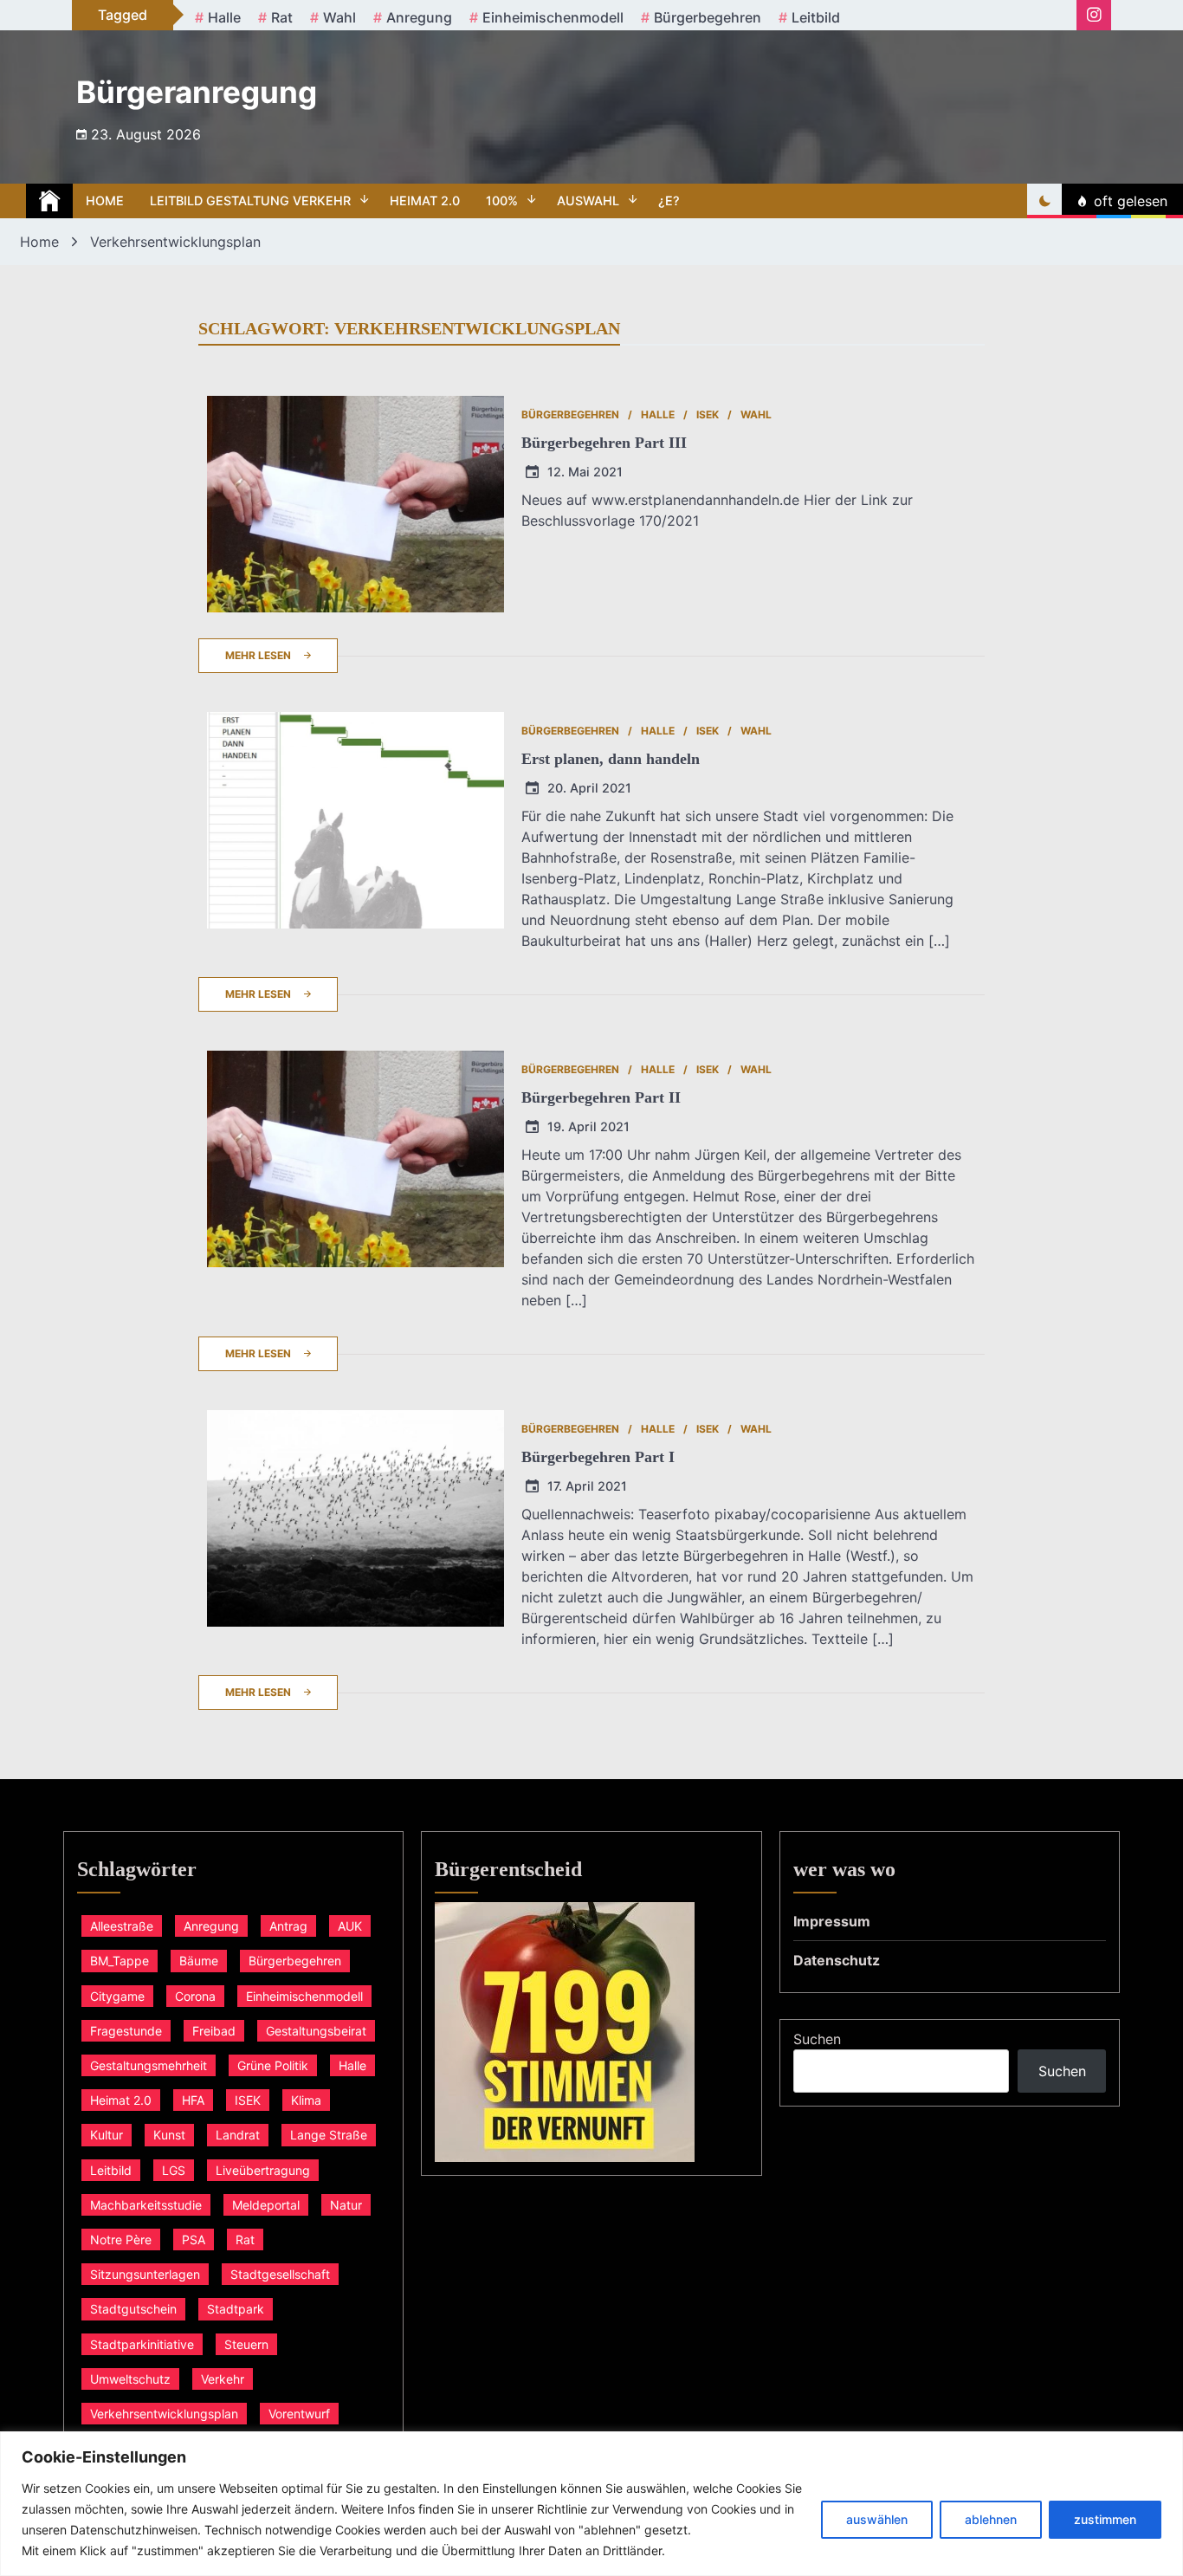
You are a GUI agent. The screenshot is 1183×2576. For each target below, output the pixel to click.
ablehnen (991, 2519)
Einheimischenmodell (553, 17)
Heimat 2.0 (425, 201)
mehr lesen (258, 655)
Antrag (288, 1926)
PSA (194, 2239)
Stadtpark (236, 2309)
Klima (306, 2100)
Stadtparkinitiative (142, 2344)
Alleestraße (122, 1926)
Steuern (246, 2344)
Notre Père (121, 2239)
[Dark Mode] (1044, 201)
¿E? (669, 201)
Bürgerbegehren (708, 17)
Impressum (832, 1921)
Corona (195, 1996)
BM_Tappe (120, 1961)
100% (502, 201)
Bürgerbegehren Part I (598, 1457)
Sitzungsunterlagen (145, 2274)
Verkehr (223, 2379)
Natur (346, 2205)
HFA (193, 2100)
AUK (350, 1926)
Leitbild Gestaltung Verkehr (250, 201)
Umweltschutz (130, 2379)
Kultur (107, 2135)
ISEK (708, 414)
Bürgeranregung (197, 92)
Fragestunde (126, 2031)
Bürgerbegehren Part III (604, 443)
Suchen (817, 2039)
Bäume (199, 1961)
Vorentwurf (299, 2414)
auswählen (877, 2519)
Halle (224, 17)
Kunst (169, 2135)
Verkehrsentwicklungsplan (164, 2414)
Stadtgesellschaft (280, 2274)
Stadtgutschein (133, 2309)
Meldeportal (266, 2205)
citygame (117, 1996)
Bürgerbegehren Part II (601, 1097)
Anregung (419, 17)
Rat (282, 17)
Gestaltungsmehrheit (149, 2065)
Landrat (238, 2135)
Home (105, 201)
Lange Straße (329, 2135)
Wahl (339, 17)
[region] (591, 2504)
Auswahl (588, 201)
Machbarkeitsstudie (146, 2205)
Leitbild (816, 17)
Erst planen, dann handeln (611, 759)
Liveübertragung (263, 2170)
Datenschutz (837, 1960)
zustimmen (1105, 2519)
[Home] (49, 201)
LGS (174, 2170)
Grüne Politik (273, 2065)
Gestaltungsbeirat (316, 2031)
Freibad (214, 2031)
